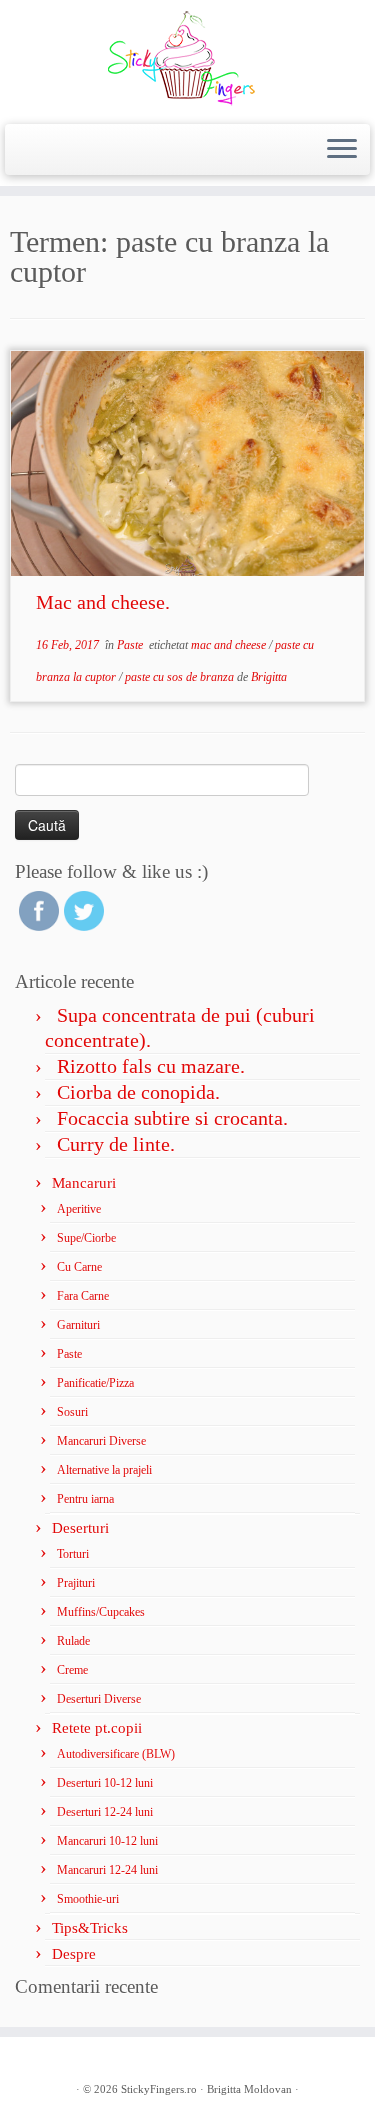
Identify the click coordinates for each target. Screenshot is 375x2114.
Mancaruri (84, 1183)
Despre (74, 1954)
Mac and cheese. (103, 602)
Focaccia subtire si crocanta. (172, 1118)
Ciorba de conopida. (138, 1092)
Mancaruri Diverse (101, 1441)
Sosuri (72, 1412)
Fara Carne (83, 1296)
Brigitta (269, 677)
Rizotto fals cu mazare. (151, 1066)
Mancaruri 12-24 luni (107, 1870)
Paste (131, 645)
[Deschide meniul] (342, 150)
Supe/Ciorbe (86, 1238)
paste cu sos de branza (181, 677)
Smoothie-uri (88, 1899)
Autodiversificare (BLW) (116, 1754)
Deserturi (80, 1528)
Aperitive (79, 1209)
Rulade (73, 1641)
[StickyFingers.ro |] (187, 59)
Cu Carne (79, 1267)
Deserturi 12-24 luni (105, 1812)
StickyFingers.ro (159, 2089)
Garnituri (78, 1325)
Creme (72, 1670)
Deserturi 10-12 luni (105, 1783)
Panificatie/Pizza (95, 1383)
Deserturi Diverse (99, 1699)
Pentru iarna (85, 1499)
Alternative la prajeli (104, 1470)
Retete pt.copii (97, 1728)
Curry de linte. (116, 1144)
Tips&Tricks (90, 1928)
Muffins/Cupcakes (101, 1612)
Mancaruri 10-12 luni (107, 1841)
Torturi (73, 1554)
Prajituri (76, 1583)
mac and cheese (230, 645)
